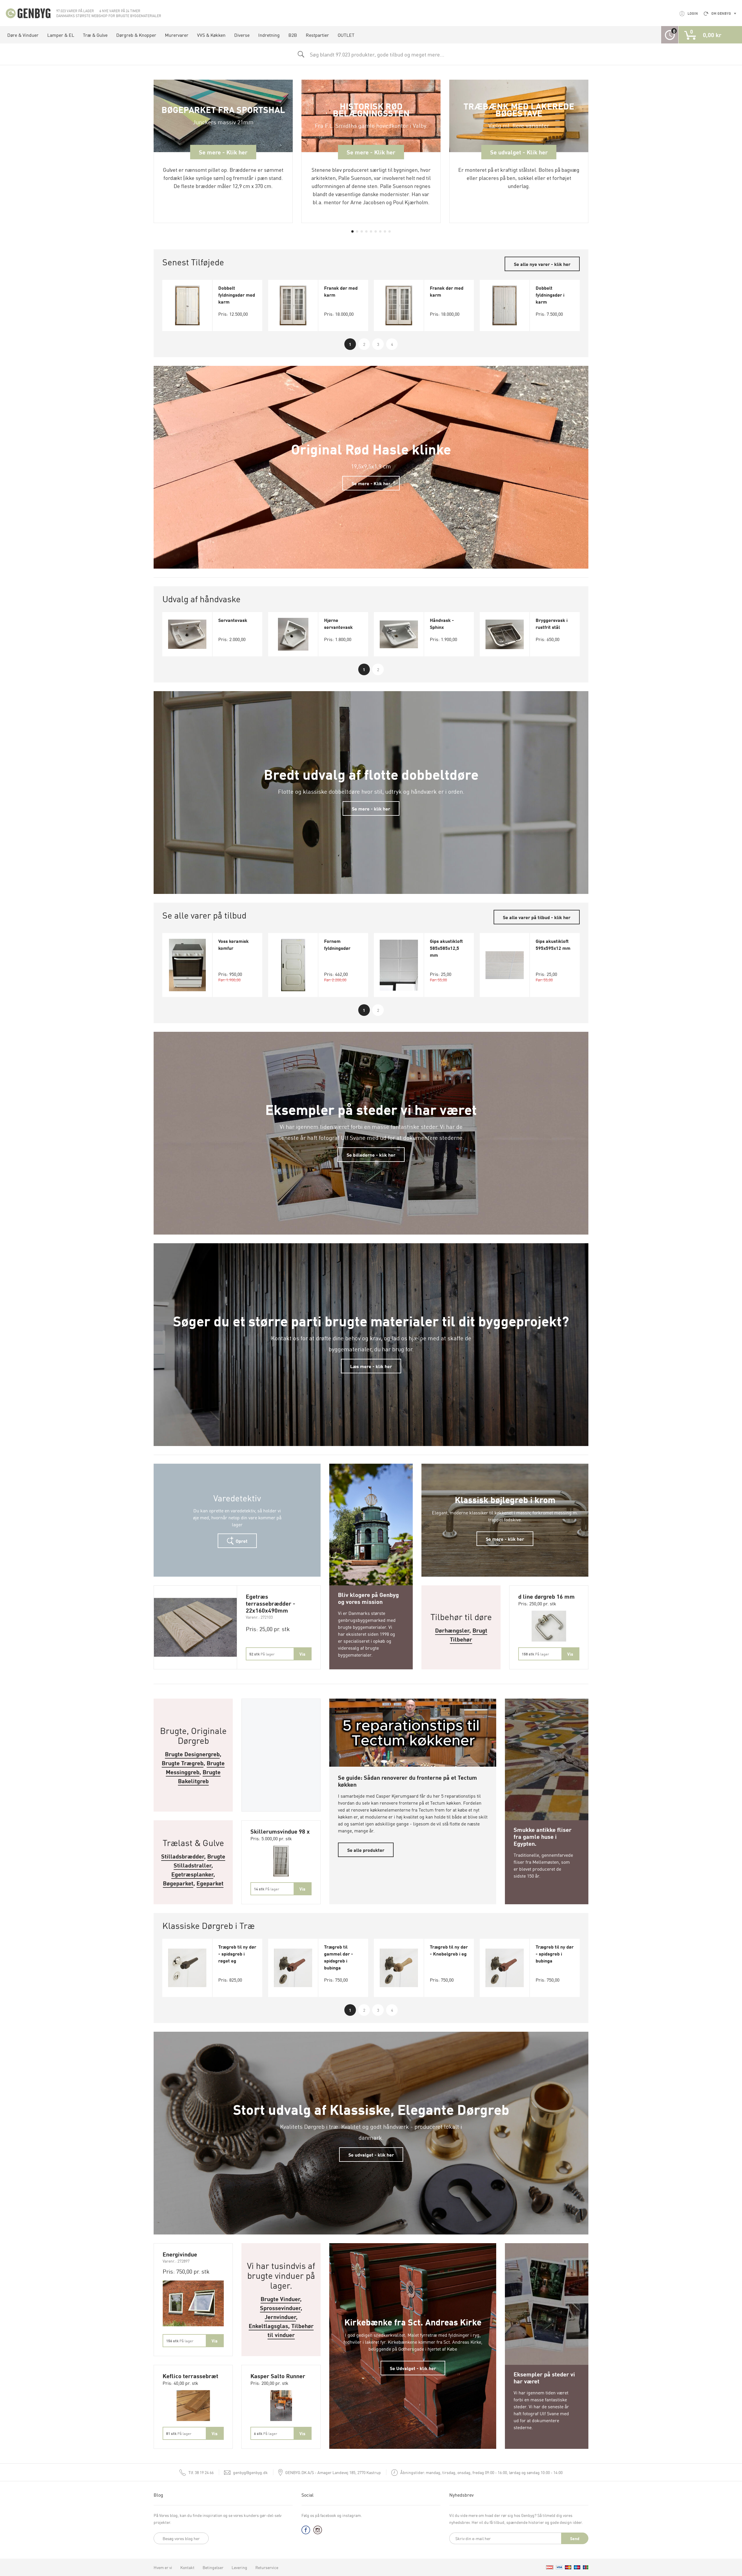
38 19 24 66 (201, 2472)
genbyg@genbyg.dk (250, 2472)
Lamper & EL (61, 35)
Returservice (267, 2567)
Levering (239, 2567)
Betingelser (213, 2567)
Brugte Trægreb (183, 1763)
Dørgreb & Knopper (136, 35)
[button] (352, 231)
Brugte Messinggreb (195, 1767)
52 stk (262, 1654)
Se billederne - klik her (371, 1155)
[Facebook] (306, 2531)
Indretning (269, 35)
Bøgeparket (178, 1883)
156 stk (180, 2341)
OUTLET (346, 35)
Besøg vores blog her (181, 2538)
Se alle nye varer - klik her (542, 264)
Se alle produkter (366, 1850)
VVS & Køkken (211, 35)
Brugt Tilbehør (469, 1635)
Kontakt (187, 2567)
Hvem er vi (163, 2567)
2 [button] (364, 344)
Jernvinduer (280, 2317)
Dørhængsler (452, 1630)
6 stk (265, 2433)
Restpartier (317, 35)
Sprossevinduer (280, 2308)
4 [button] (392, 344)
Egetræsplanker (192, 1874)
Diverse (242, 35)
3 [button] (378, 344)
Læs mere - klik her (371, 1366)
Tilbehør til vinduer (291, 2330)
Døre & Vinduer (23, 35)
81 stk (179, 2433)
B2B (293, 35)
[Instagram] (318, 2531)
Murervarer (177, 35)
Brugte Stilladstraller (200, 1861)
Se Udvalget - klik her (413, 2368)
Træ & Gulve (95, 35)
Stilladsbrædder (183, 1856)
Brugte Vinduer (280, 2299)
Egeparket (210, 1883)
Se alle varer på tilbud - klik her (537, 917)
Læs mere (371, 1471)
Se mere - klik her (371, 808)
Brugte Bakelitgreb (199, 1776)
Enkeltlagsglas (268, 2326)
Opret (241, 1541)
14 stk (267, 1889)
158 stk (535, 1654)
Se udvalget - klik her (371, 2155)
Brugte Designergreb (192, 1754)
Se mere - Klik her (371, 483)
